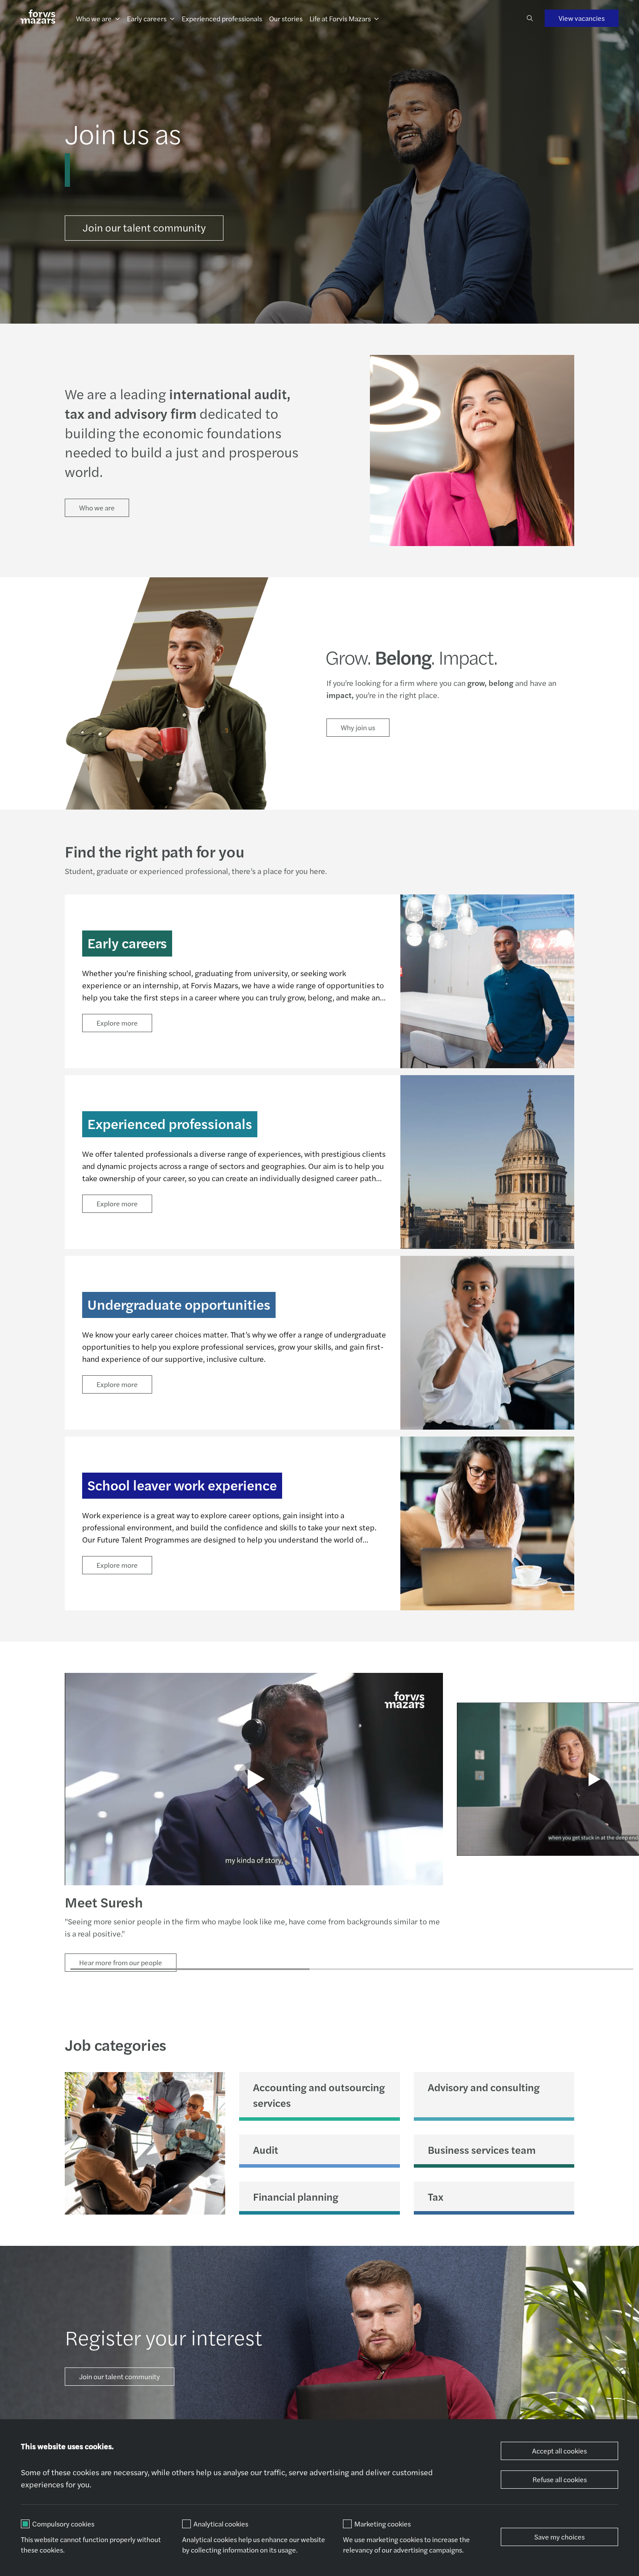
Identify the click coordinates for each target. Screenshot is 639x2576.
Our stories (286, 18)
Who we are (94, 18)
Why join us (358, 727)
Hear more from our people (121, 1962)
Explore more (117, 1023)
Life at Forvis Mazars (340, 18)
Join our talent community (144, 227)
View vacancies (582, 18)
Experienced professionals (222, 18)
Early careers (147, 18)
